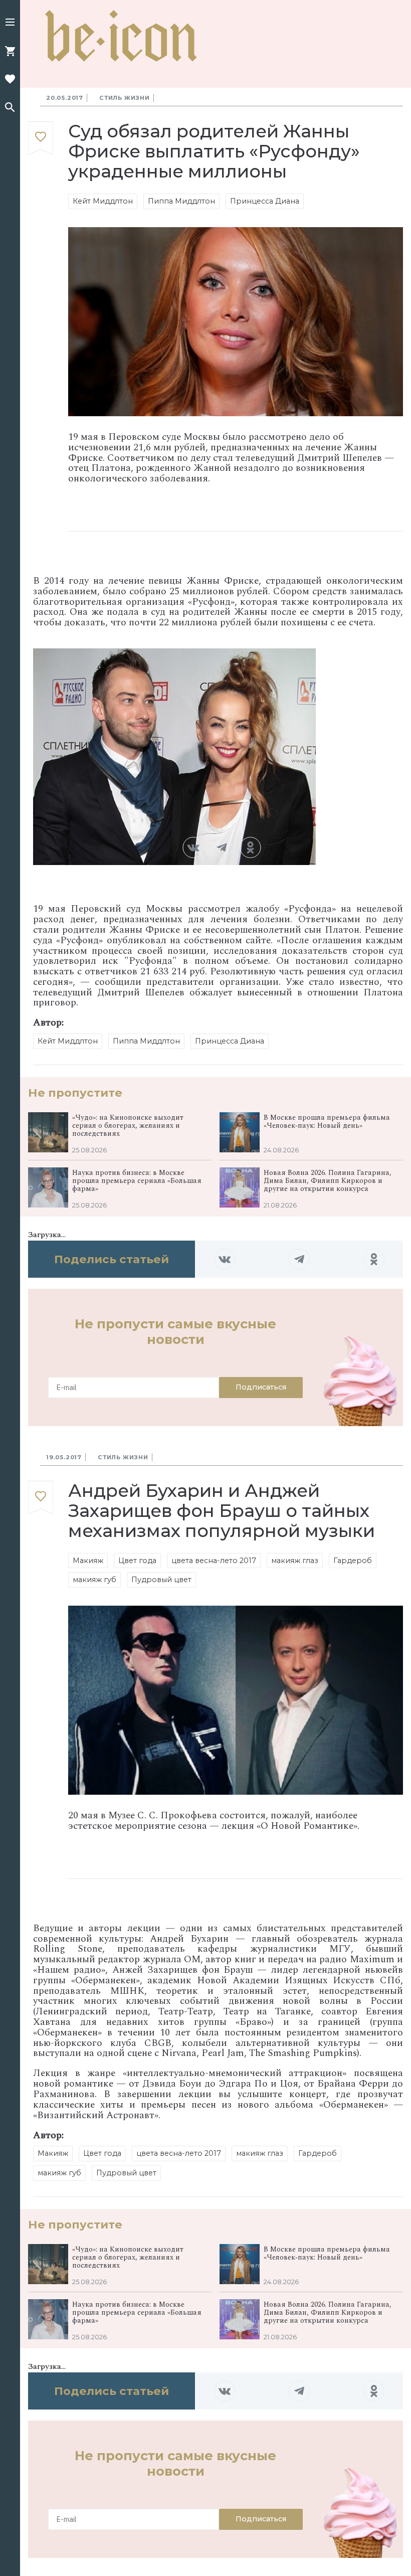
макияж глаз (295, 1561)
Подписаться (261, 1387)
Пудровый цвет (161, 1580)
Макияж (88, 1561)
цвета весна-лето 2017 (214, 1561)
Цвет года (137, 1561)
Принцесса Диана (265, 201)
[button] (10, 23)
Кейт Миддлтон (103, 201)
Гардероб (353, 1561)
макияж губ (94, 1580)
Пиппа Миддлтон (181, 201)
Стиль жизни (125, 98)
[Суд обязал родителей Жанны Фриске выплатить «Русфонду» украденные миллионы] (41, 139)
